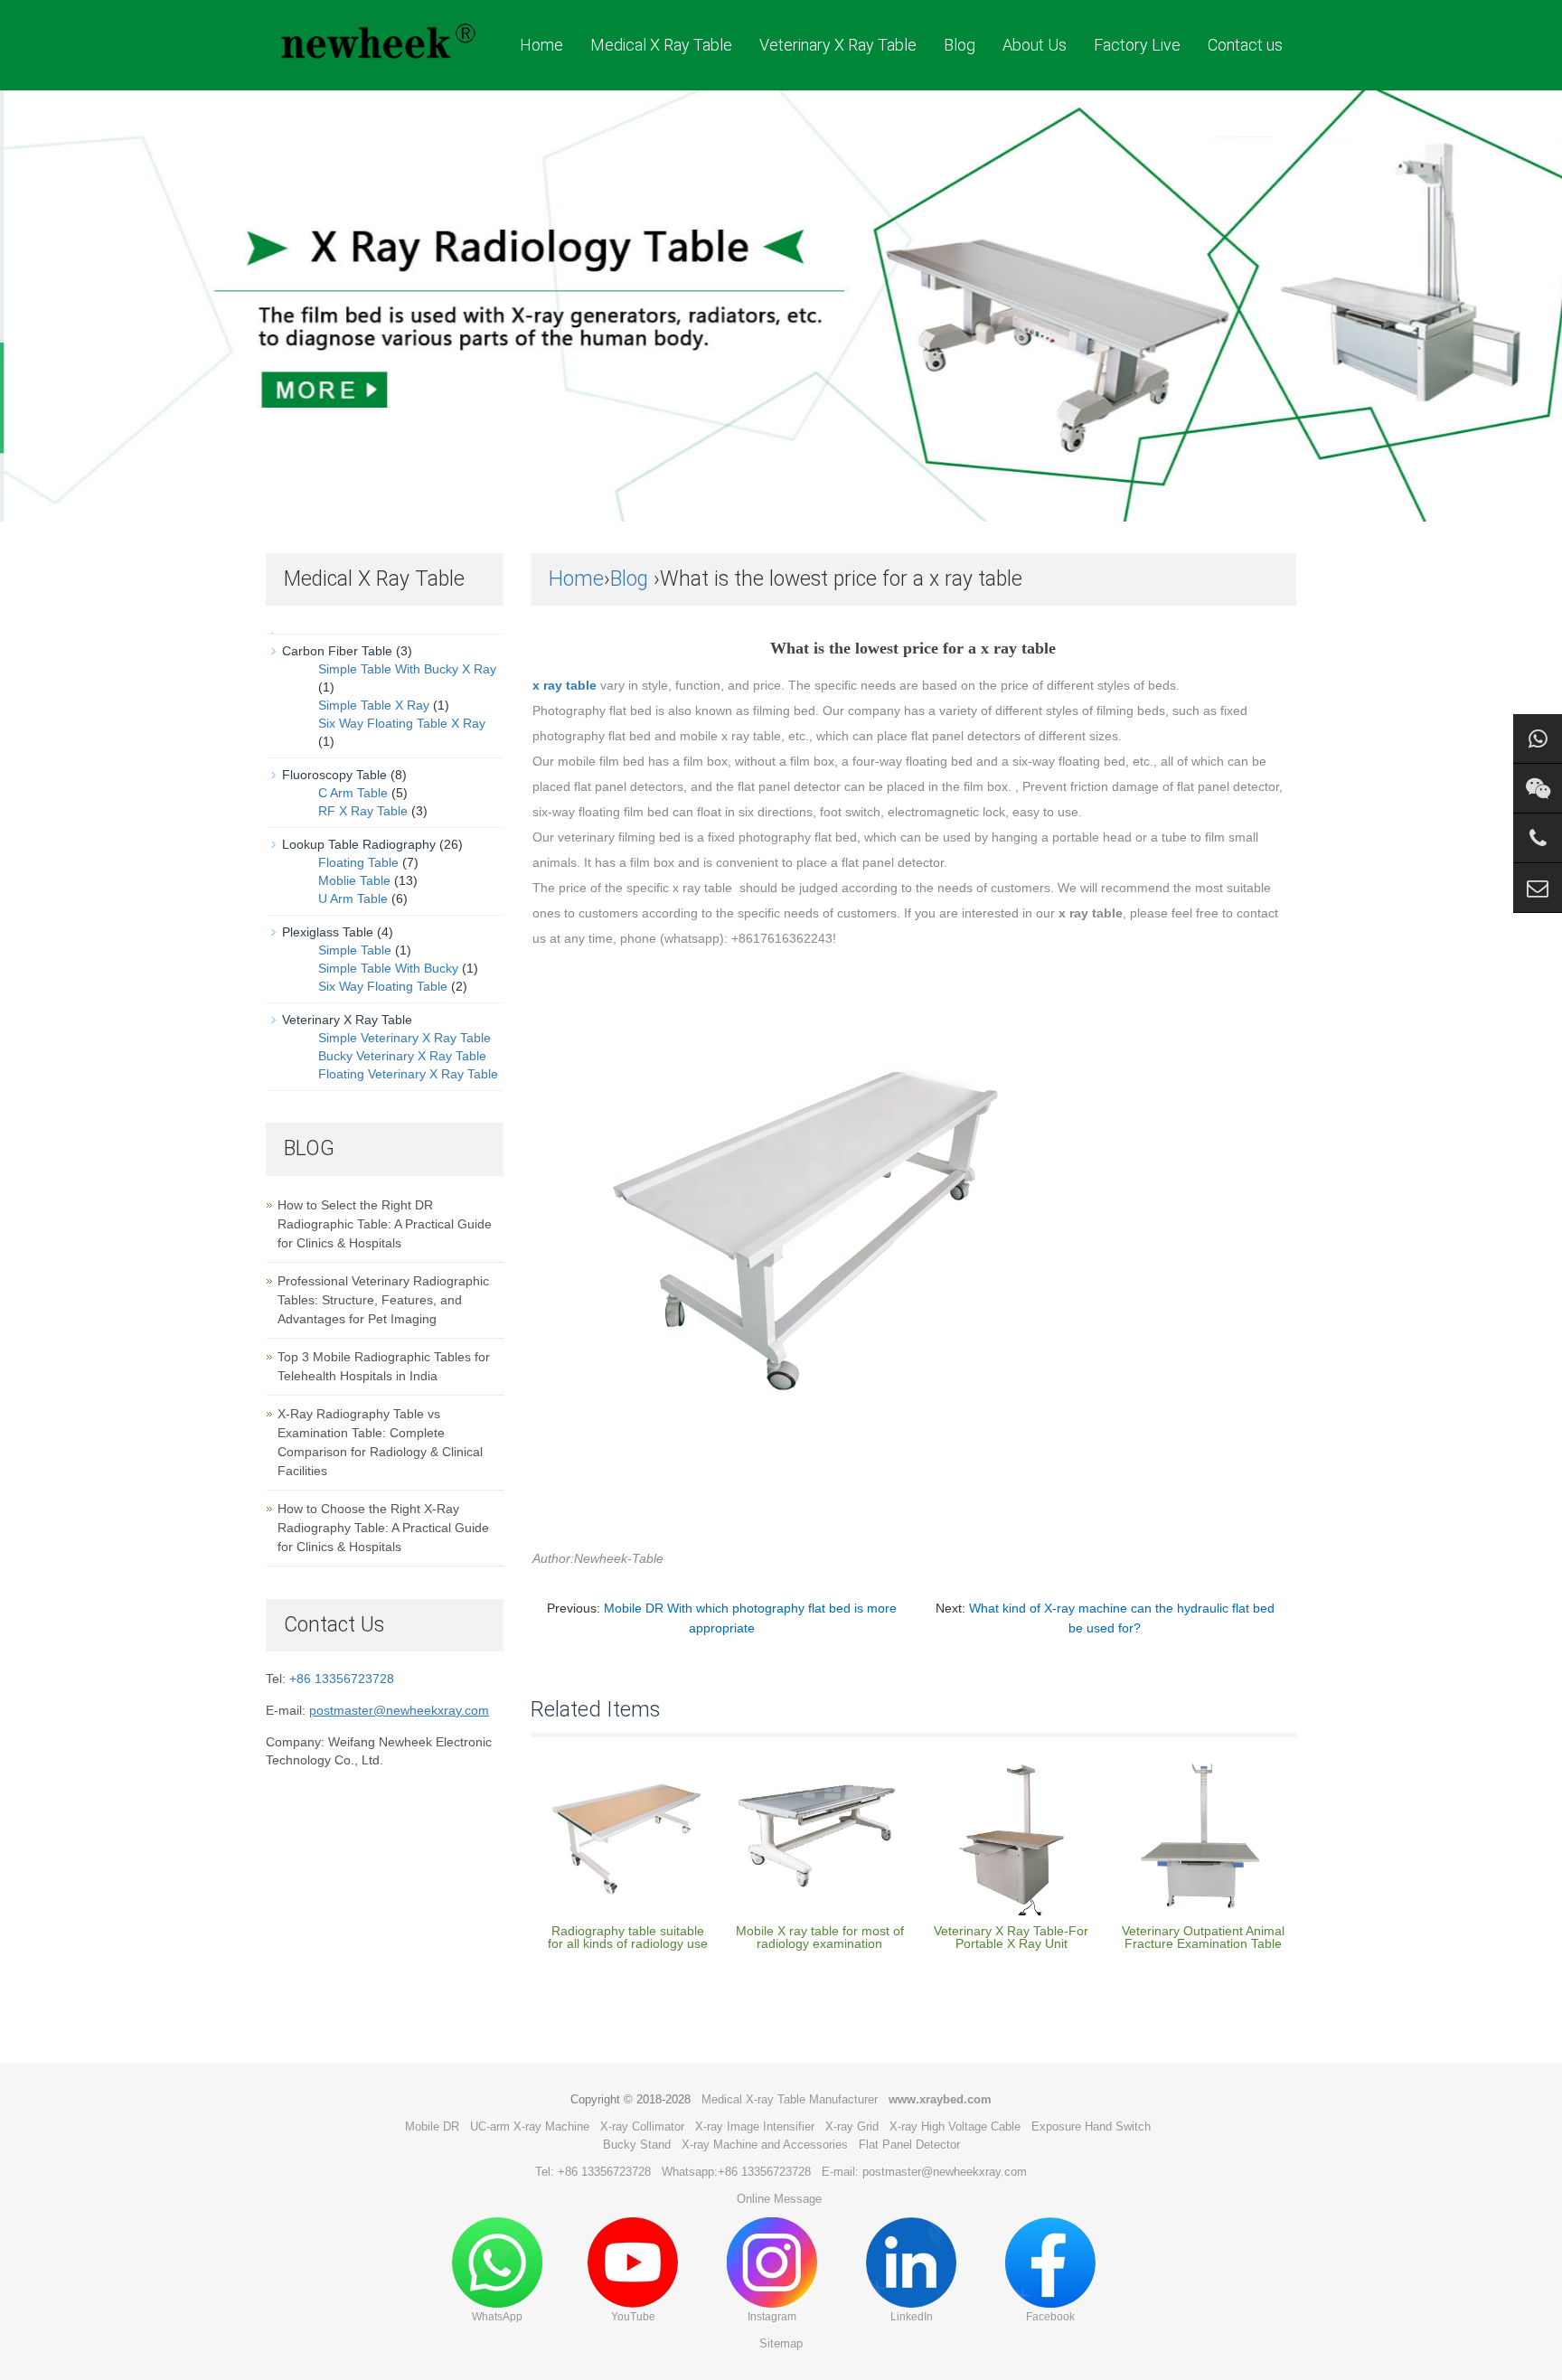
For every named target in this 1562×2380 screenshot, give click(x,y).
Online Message (779, 2199)
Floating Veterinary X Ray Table (408, 1074)
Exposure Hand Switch (1091, 2126)
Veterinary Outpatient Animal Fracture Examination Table (1203, 1937)
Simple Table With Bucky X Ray (407, 669)
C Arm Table (353, 793)
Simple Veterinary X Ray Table (405, 1038)
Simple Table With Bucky (388, 968)
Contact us (1245, 45)
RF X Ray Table (363, 811)
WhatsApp (497, 2317)
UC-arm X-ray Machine (530, 2126)
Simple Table (355, 950)
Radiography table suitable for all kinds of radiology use (628, 1937)
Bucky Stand (637, 2145)
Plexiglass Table (328, 932)
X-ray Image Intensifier (755, 2126)
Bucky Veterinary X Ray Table (402, 1056)
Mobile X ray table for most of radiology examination (820, 1937)
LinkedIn (912, 2317)
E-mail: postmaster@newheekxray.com (924, 2172)
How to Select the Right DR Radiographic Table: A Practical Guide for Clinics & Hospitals (385, 1224)
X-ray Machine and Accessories (765, 2145)
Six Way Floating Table (383, 986)
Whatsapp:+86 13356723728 (736, 2172)
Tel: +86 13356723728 (593, 2172)
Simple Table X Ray (374, 705)
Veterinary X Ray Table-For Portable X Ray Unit (1011, 1937)
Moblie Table (354, 880)
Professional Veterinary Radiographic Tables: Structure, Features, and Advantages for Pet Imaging (383, 1300)
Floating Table (358, 862)
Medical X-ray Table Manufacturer (790, 2099)
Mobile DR (432, 2126)
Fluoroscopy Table (334, 775)
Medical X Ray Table (661, 45)
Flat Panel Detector (909, 2145)
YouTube (633, 2317)
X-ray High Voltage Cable (955, 2126)
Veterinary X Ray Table (838, 45)
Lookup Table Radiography (359, 844)
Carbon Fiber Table (337, 651)
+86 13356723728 (342, 1679)
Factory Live (1137, 45)
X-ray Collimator (642, 2126)
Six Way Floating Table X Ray (402, 723)
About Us (1035, 45)
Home (541, 45)
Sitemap (781, 2343)
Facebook (1050, 2317)
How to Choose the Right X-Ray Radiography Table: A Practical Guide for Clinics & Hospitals (383, 1528)
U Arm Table (353, 898)
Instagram (772, 2317)
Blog (960, 45)
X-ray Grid (852, 2126)
